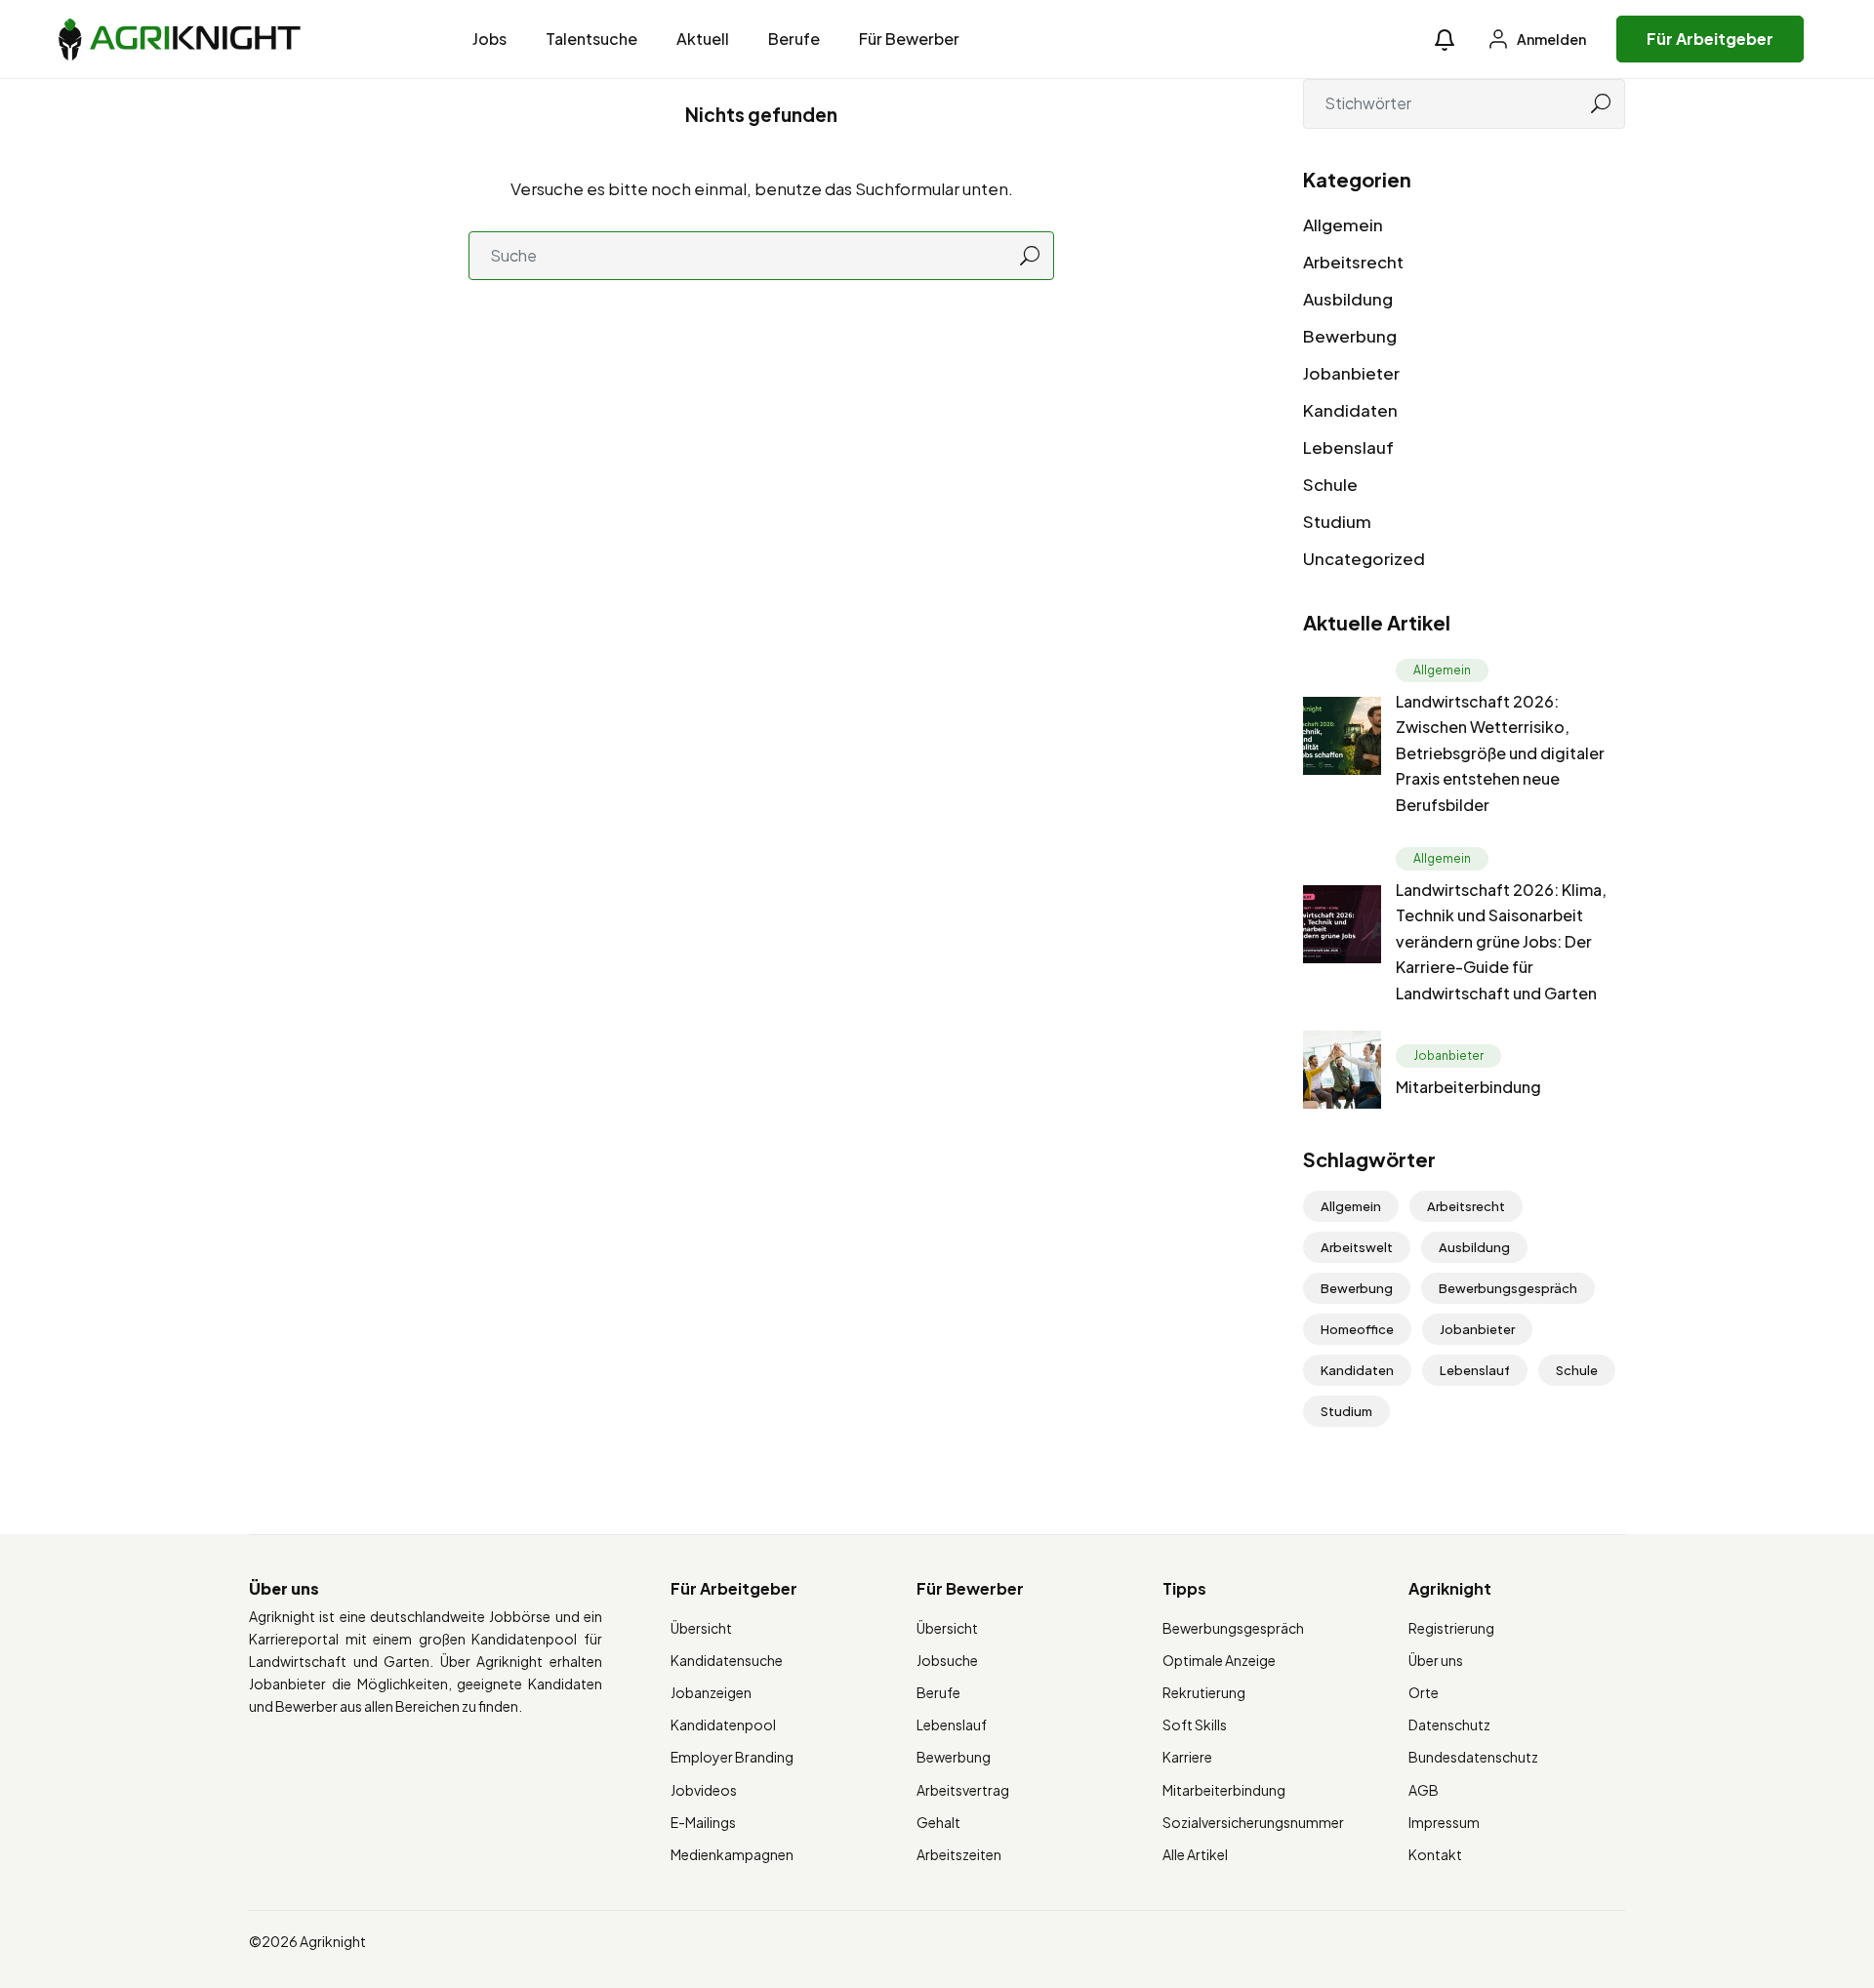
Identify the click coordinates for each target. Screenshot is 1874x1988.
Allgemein (1343, 224)
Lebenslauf (1348, 447)
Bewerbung (1350, 336)
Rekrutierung (1204, 1692)
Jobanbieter (1351, 373)
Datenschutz (1449, 1724)
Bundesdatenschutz (1473, 1757)
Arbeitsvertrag (963, 1790)
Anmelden (1550, 39)
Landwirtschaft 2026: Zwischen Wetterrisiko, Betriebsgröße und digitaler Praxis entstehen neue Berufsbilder (1500, 753)
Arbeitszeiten (959, 1854)
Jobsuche (947, 1660)
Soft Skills (1195, 1724)
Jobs (489, 39)
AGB (1424, 1790)
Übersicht (701, 1628)
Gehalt (938, 1822)
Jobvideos (704, 1790)
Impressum (1444, 1822)
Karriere (1187, 1757)
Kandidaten (1350, 410)
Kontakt (1435, 1854)
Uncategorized (1364, 558)
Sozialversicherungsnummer (1253, 1822)
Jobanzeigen (711, 1692)
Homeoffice (1357, 1329)
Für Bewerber (909, 39)
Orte (1424, 1692)
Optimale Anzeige (1219, 1660)
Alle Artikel (1195, 1854)
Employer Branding (732, 1757)
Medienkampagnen (732, 1854)
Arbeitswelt (1357, 1247)
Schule (1330, 484)
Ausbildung (1348, 299)
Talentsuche (591, 39)
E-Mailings (703, 1822)
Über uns (1436, 1660)
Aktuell (703, 39)
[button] (1445, 40)
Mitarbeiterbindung (1468, 1087)
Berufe (794, 39)
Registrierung (1451, 1628)
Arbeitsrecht (1353, 262)
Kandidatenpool (723, 1724)
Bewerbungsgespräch (1508, 1288)
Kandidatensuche (727, 1660)
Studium (1337, 521)
